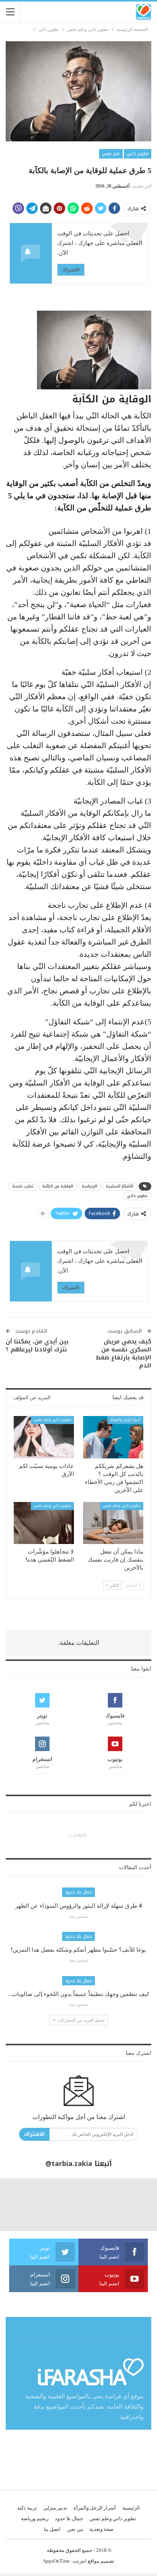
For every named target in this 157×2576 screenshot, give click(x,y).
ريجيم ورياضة (35, 2518)
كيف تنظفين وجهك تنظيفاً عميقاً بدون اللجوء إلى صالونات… (79, 1994)
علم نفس (111, 154)
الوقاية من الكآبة (58, 1186)
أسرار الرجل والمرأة (125, 1420)
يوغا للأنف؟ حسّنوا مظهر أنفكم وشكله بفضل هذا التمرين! (78, 1950)
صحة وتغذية (102, 2529)
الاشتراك (71, 270)
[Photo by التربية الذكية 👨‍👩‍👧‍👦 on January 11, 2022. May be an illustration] (131, 2204)
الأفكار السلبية (120, 1186)
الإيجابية (90, 1186)
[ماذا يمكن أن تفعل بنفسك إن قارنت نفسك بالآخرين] (113, 1523)
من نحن (75, 2529)
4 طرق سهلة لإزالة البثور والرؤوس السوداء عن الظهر (79, 1906)
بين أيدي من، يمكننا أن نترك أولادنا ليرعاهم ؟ (37, 1346)
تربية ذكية (27, 2508)
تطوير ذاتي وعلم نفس (52, 1420)
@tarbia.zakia (69, 2164)
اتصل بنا (52, 2529)
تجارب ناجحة (23, 1186)
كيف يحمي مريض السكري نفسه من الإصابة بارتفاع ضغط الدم (123, 1354)
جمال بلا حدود (78, 1892)
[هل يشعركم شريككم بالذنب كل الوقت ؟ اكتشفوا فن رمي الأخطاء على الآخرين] (113, 1437)
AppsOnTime (56, 2561)
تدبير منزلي (55, 2508)
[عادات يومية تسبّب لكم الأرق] (44, 1437)
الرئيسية (131, 2508)
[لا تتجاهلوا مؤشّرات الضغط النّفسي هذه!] (44, 1523)
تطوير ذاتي (138, 154)
